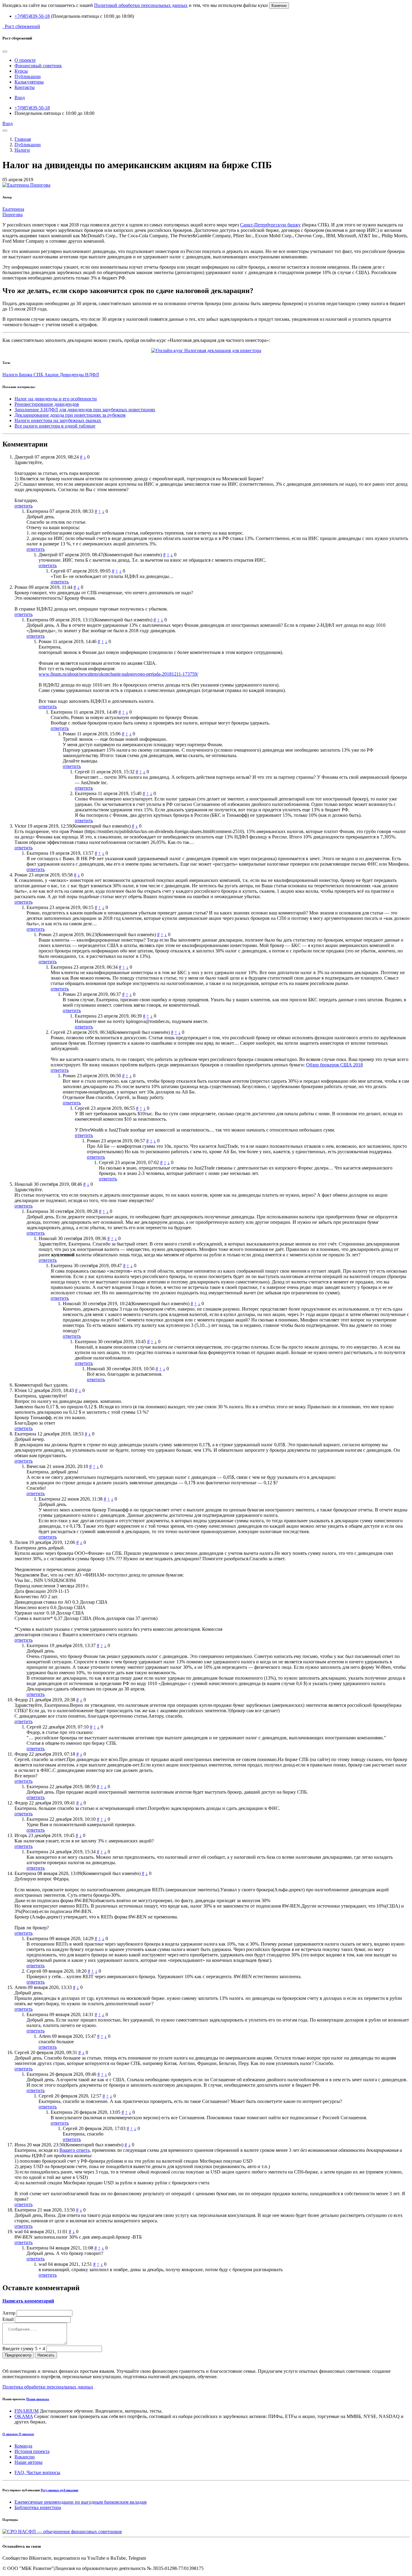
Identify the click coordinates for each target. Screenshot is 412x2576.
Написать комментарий (28, 2301)
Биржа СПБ (32, 375)
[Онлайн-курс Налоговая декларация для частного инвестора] (206, 350)
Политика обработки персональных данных (48, 2387)
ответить (24, 506)
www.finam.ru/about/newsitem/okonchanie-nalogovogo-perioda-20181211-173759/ (118, 674)
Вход (20, 98)
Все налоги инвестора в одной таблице (55, 426)
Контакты (25, 87)
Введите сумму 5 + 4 (24, 2349)
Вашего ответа (74, 2150)
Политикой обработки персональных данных (141, 5)
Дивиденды (72, 375)
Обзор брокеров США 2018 (334, 1065)
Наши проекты (38, 2399)
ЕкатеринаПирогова (13, 212)
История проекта (32, 2451)
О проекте (25, 60)
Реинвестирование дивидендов (47, 404)
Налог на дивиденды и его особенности (56, 399)
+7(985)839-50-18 (32, 16)
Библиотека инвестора (38, 2507)
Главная (23, 139)
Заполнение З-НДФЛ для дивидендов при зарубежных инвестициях (85, 410)
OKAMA (24, 2416)
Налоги (22, 150)
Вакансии (25, 2457)
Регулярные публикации (59, 2490)
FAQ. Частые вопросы (37, 2472)
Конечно (279, 6)
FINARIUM (27, 2411)
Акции (52, 375)
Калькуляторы (29, 82)
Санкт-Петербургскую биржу (270, 225)
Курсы (21, 71)
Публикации (28, 76)
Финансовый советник (38, 66)
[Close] (5, 52)
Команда (23, 2446)
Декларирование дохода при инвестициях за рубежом (70, 415)
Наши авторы (29, 2462)
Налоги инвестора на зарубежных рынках (58, 420)
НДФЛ (92, 375)
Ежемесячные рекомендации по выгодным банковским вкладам (81, 2502)
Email (8, 2319)
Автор (9, 2313)
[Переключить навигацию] (5, 131)
